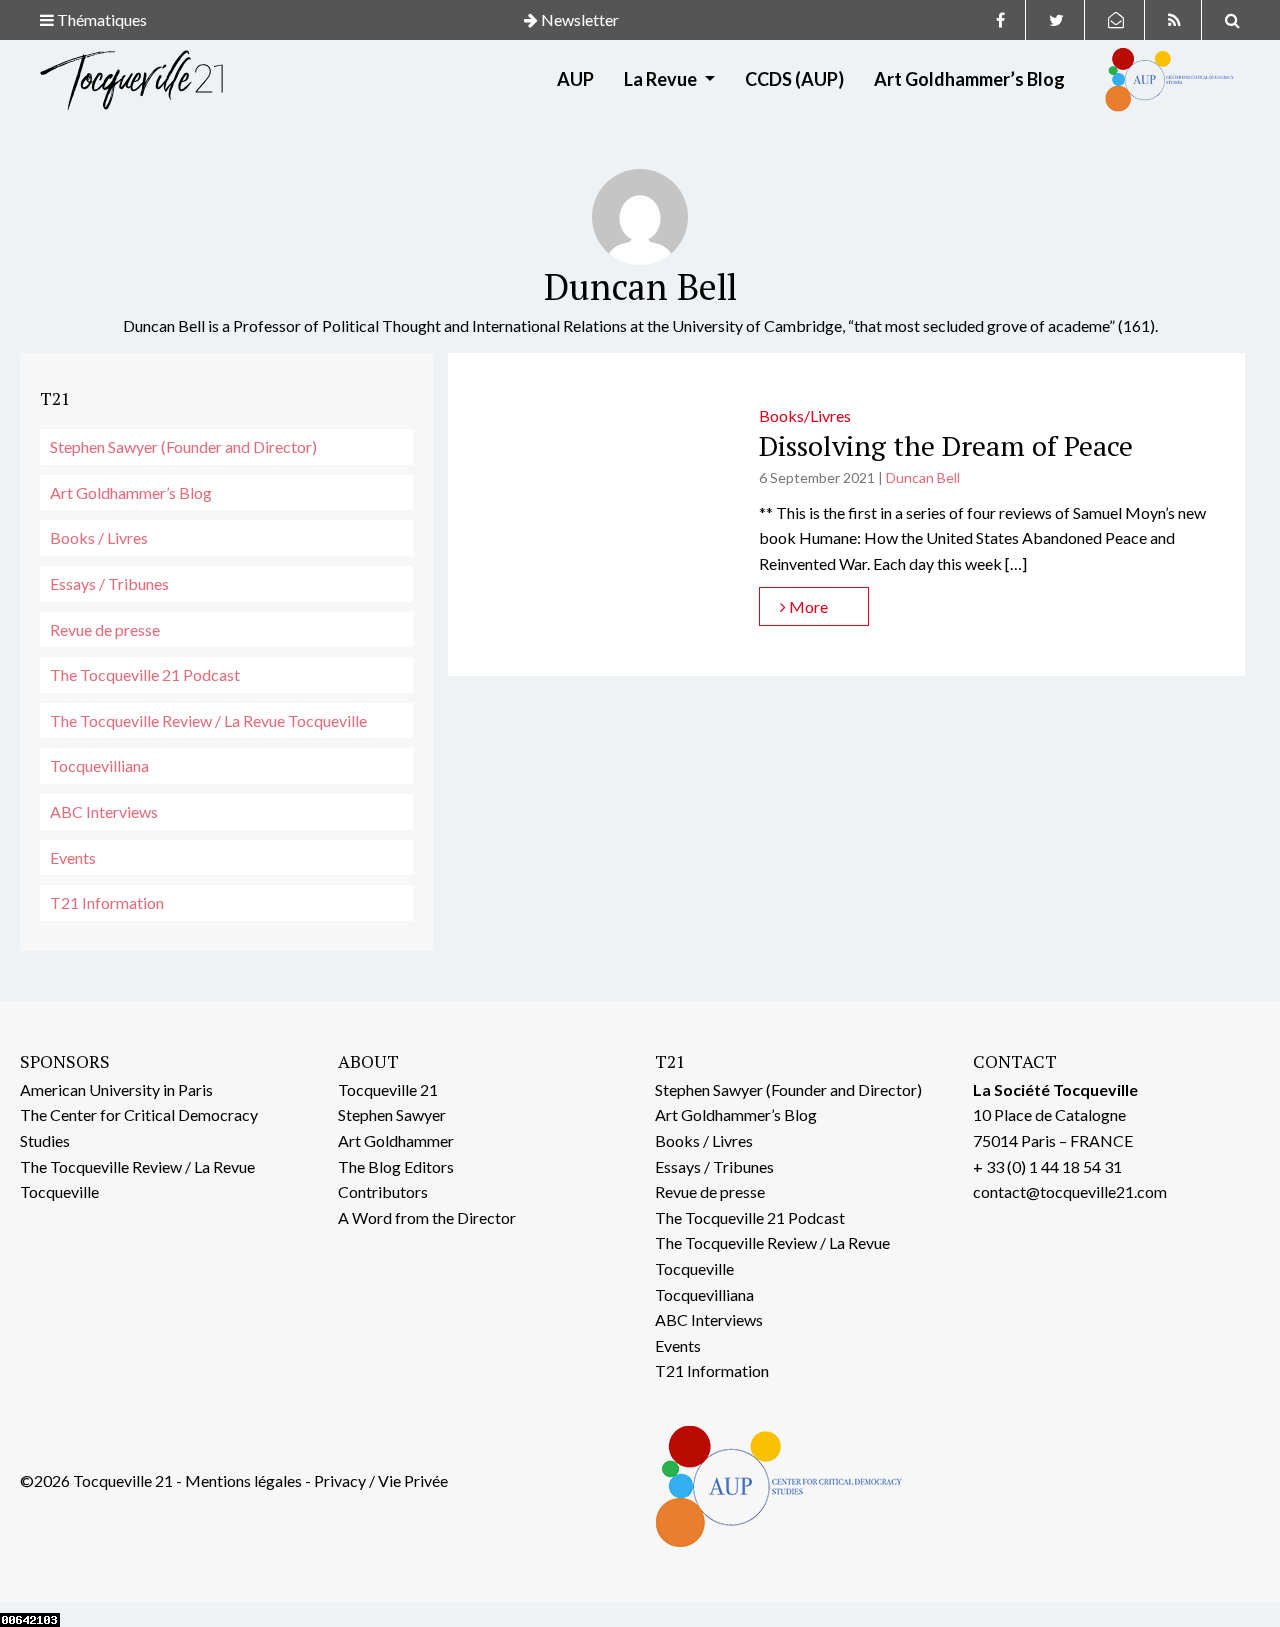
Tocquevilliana (99, 765)
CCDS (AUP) (794, 79)
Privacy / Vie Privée (381, 1480)
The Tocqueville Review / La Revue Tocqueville (208, 720)
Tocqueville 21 (388, 1089)
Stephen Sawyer (392, 1114)
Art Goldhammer (396, 1140)
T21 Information (107, 902)
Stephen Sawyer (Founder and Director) (183, 446)
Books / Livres (99, 537)
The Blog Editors (396, 1166)
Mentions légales (243, 1480)
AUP (575, 79)
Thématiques (100, 19)
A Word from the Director (427, 1217)
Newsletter (578, 19)
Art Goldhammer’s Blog (969, 79)
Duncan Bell (923, 477)
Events (73, 857)
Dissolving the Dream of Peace (946, 445)
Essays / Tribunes (109, 583)
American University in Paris (116, 1089)
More (807, 606)
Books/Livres (805, 415)
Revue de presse (105, 629)
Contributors (383, 1191)
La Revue (662, 79)
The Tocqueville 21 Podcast (145, 674)
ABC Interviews (104, 811)
